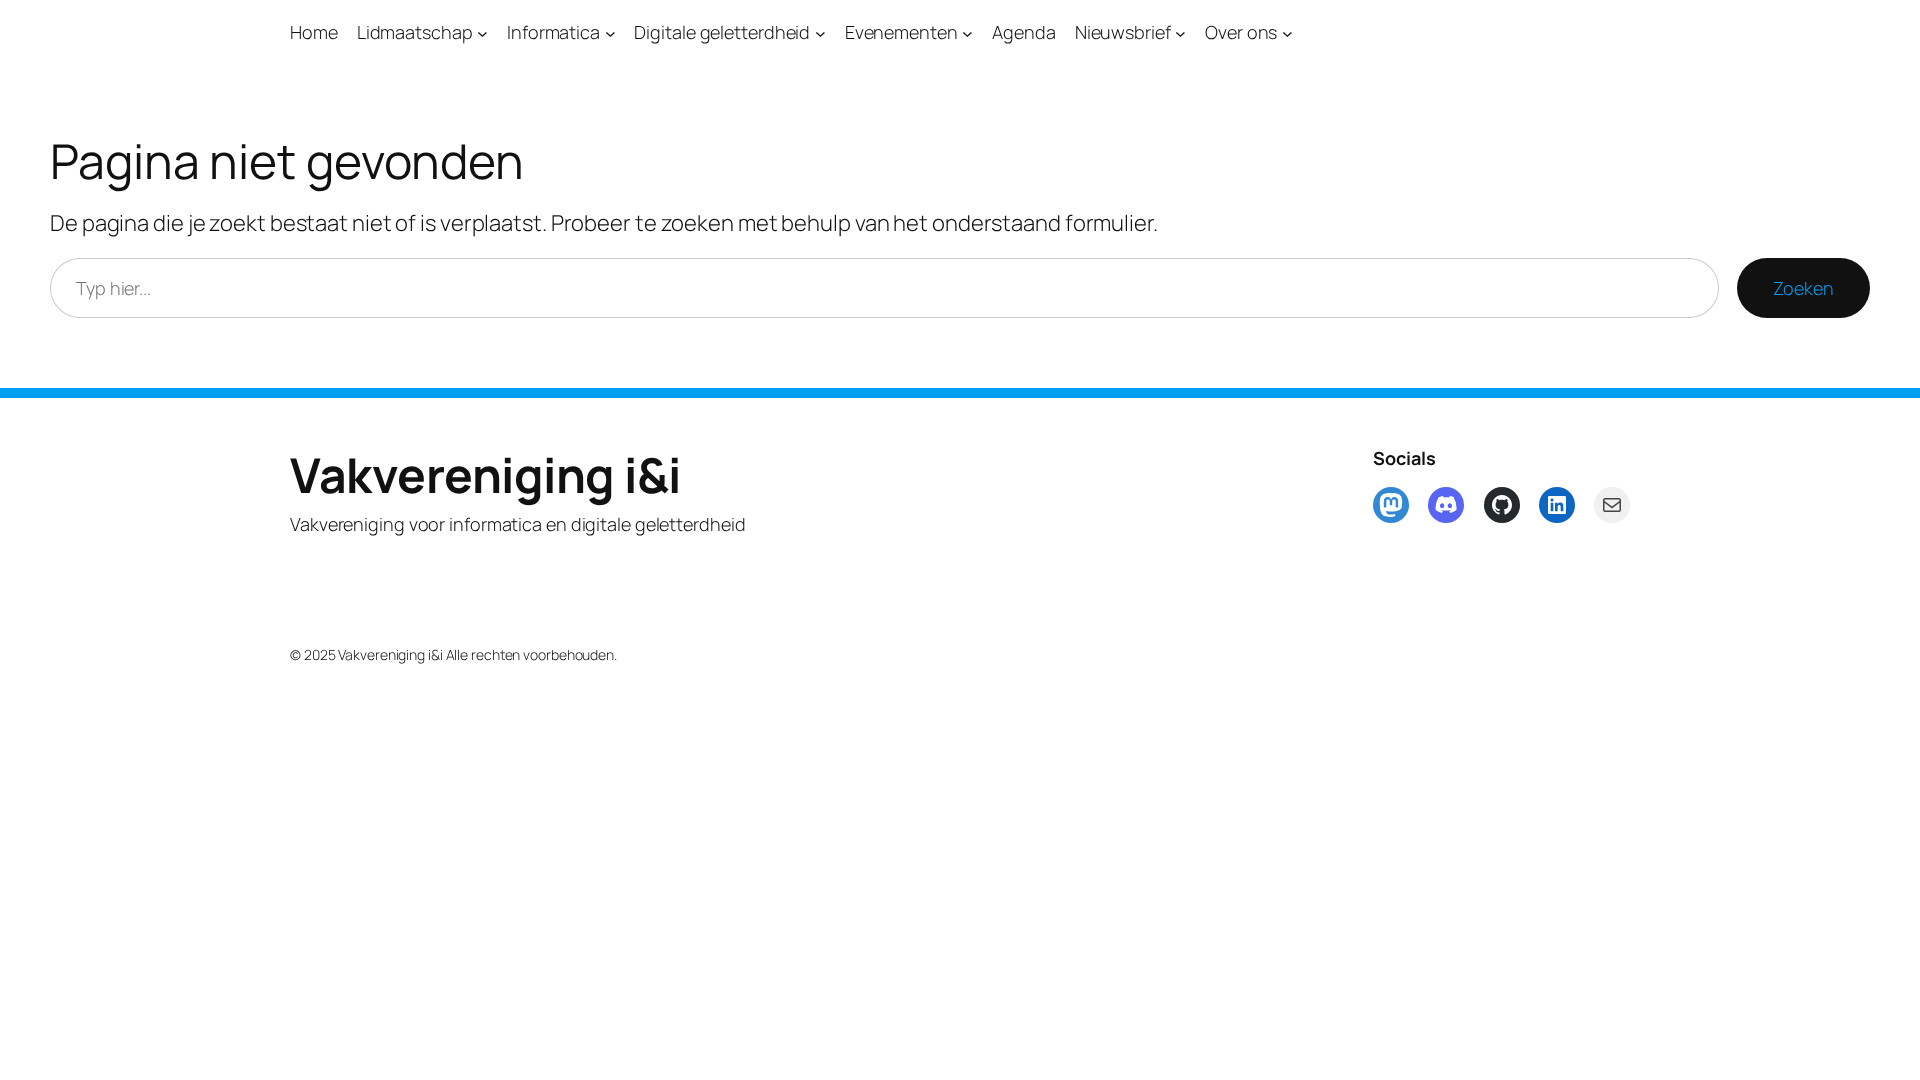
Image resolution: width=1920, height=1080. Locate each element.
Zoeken (1803, 288)
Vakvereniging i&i (485, 474)
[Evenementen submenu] (967, 32)
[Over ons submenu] (1287, 32)
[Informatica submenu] (610, 32)
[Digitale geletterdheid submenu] (820, 32)
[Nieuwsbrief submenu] (1180, 32)
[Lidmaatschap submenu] (482, 32)
